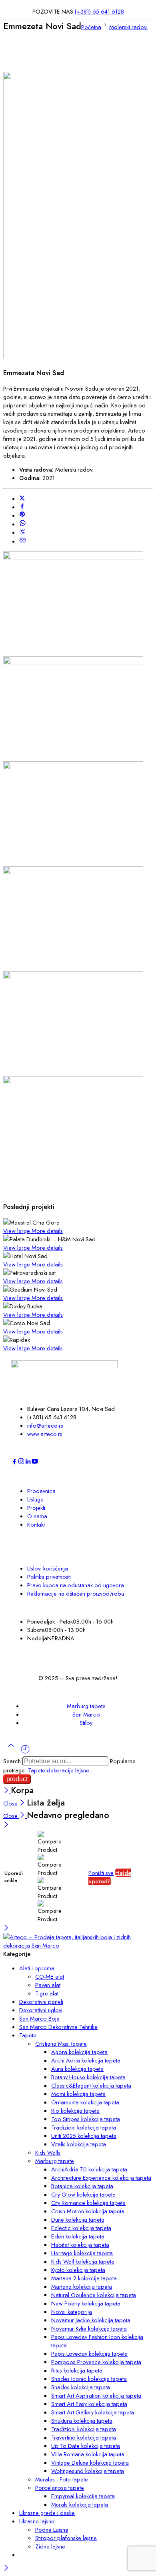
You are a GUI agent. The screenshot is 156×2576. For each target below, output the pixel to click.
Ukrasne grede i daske (47, 2513)
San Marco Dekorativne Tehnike (58, 2027)
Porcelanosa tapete (60, 2488)
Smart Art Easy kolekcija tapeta (89, 2404)
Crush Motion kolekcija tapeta (88, 2211)
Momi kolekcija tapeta (78, 2094)
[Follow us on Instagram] (21, 1463)
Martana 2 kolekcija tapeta (84, 2278)
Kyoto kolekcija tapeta (78, 2270)
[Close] (7, 1791)
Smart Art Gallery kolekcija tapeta (93, 2412)
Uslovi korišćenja (48, 1568)
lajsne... (84, 1770)
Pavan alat (48, 1985)
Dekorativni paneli (41, 2002)
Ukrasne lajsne (37, 2521)
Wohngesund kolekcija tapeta (88, 2471)
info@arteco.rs (45, 1425)
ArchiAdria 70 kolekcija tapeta (89, 2169)
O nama (37, 1516)
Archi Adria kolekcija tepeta (86, 2060)
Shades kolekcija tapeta (81, 2387)
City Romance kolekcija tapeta (88, 2203)
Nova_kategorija (72, 2312)
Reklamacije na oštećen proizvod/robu (76, 1593)
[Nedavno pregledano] (25, 1752)
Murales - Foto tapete (62, 2479)
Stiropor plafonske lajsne (66, 2538)
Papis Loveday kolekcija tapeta (89, 2354)
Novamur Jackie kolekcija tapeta (91, 2320)
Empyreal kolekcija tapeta (83, 2496)
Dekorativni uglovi (41, 2010)
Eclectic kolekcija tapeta (81, 2228)
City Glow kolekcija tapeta (83, 2194)
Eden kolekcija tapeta (78, 2236)
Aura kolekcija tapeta (77, 2069)
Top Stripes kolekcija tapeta (86, 2119)
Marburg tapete (86, 1706)
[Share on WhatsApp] (23, 524)
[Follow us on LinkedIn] (28, 1463)
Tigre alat (47, 1993)
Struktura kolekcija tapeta (82, 2421)
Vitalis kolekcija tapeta (79, 2144)
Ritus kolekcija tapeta (77, 2370)
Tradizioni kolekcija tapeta (84, 2127)
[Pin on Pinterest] (22, 515)
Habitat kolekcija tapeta (80, 2245)
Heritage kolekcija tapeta (82, 2253)
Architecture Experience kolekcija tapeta (101, 2178)
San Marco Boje (39, 2018)
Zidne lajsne (50, 2546)
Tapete (37, 1770)
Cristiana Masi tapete (61, 2044)
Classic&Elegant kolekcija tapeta (91, 2085)
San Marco (86, 1714)
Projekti (36, 1508)
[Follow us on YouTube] (35, 1463)
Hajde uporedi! (110, 1877)
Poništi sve (101, 1873)
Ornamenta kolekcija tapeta (85, 2102)
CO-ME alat (50, 1976)
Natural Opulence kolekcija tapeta (94, 2295)
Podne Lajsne (52, 2530)
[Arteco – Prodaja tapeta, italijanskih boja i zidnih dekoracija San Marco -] (78, 1945)
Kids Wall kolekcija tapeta (83, 2261)
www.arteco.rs (45, 1434)
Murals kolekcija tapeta (80, 2504)
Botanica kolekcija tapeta (82, 2186)
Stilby (86, 1723)
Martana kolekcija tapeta (82, 2287)
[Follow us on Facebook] (14, 1463)
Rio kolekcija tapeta (75, 2111)
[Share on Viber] (22, 532)
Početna (91, 27)
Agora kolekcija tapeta (79, 2052)
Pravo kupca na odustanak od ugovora (76, 1585)
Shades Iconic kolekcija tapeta (89, 2379)
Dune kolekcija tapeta (78, 2219)
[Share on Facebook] (22, 507)
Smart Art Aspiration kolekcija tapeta (96, 2395)
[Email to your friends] (23, 541)
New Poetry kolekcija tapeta (86, 2303)
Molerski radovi (128, 27)
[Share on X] (22, 499)
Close (11, 1803)
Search (13, 1761)
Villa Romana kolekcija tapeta (88, 2454)
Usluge (35, 1499)
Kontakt (36, 1524)
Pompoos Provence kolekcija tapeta (96, 2362)
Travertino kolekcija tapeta (84, 2437)
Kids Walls (48, 2152)
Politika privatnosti (49, 1577)
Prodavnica (41, 1491)
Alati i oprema (37, 1968)
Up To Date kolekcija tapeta (86, 2446)
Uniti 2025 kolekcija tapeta (84, 2136)
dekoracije (61, 1770)
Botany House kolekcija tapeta (88, 2077)
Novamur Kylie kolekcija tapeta (89, 2328)
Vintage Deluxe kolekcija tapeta (90, 2462)
